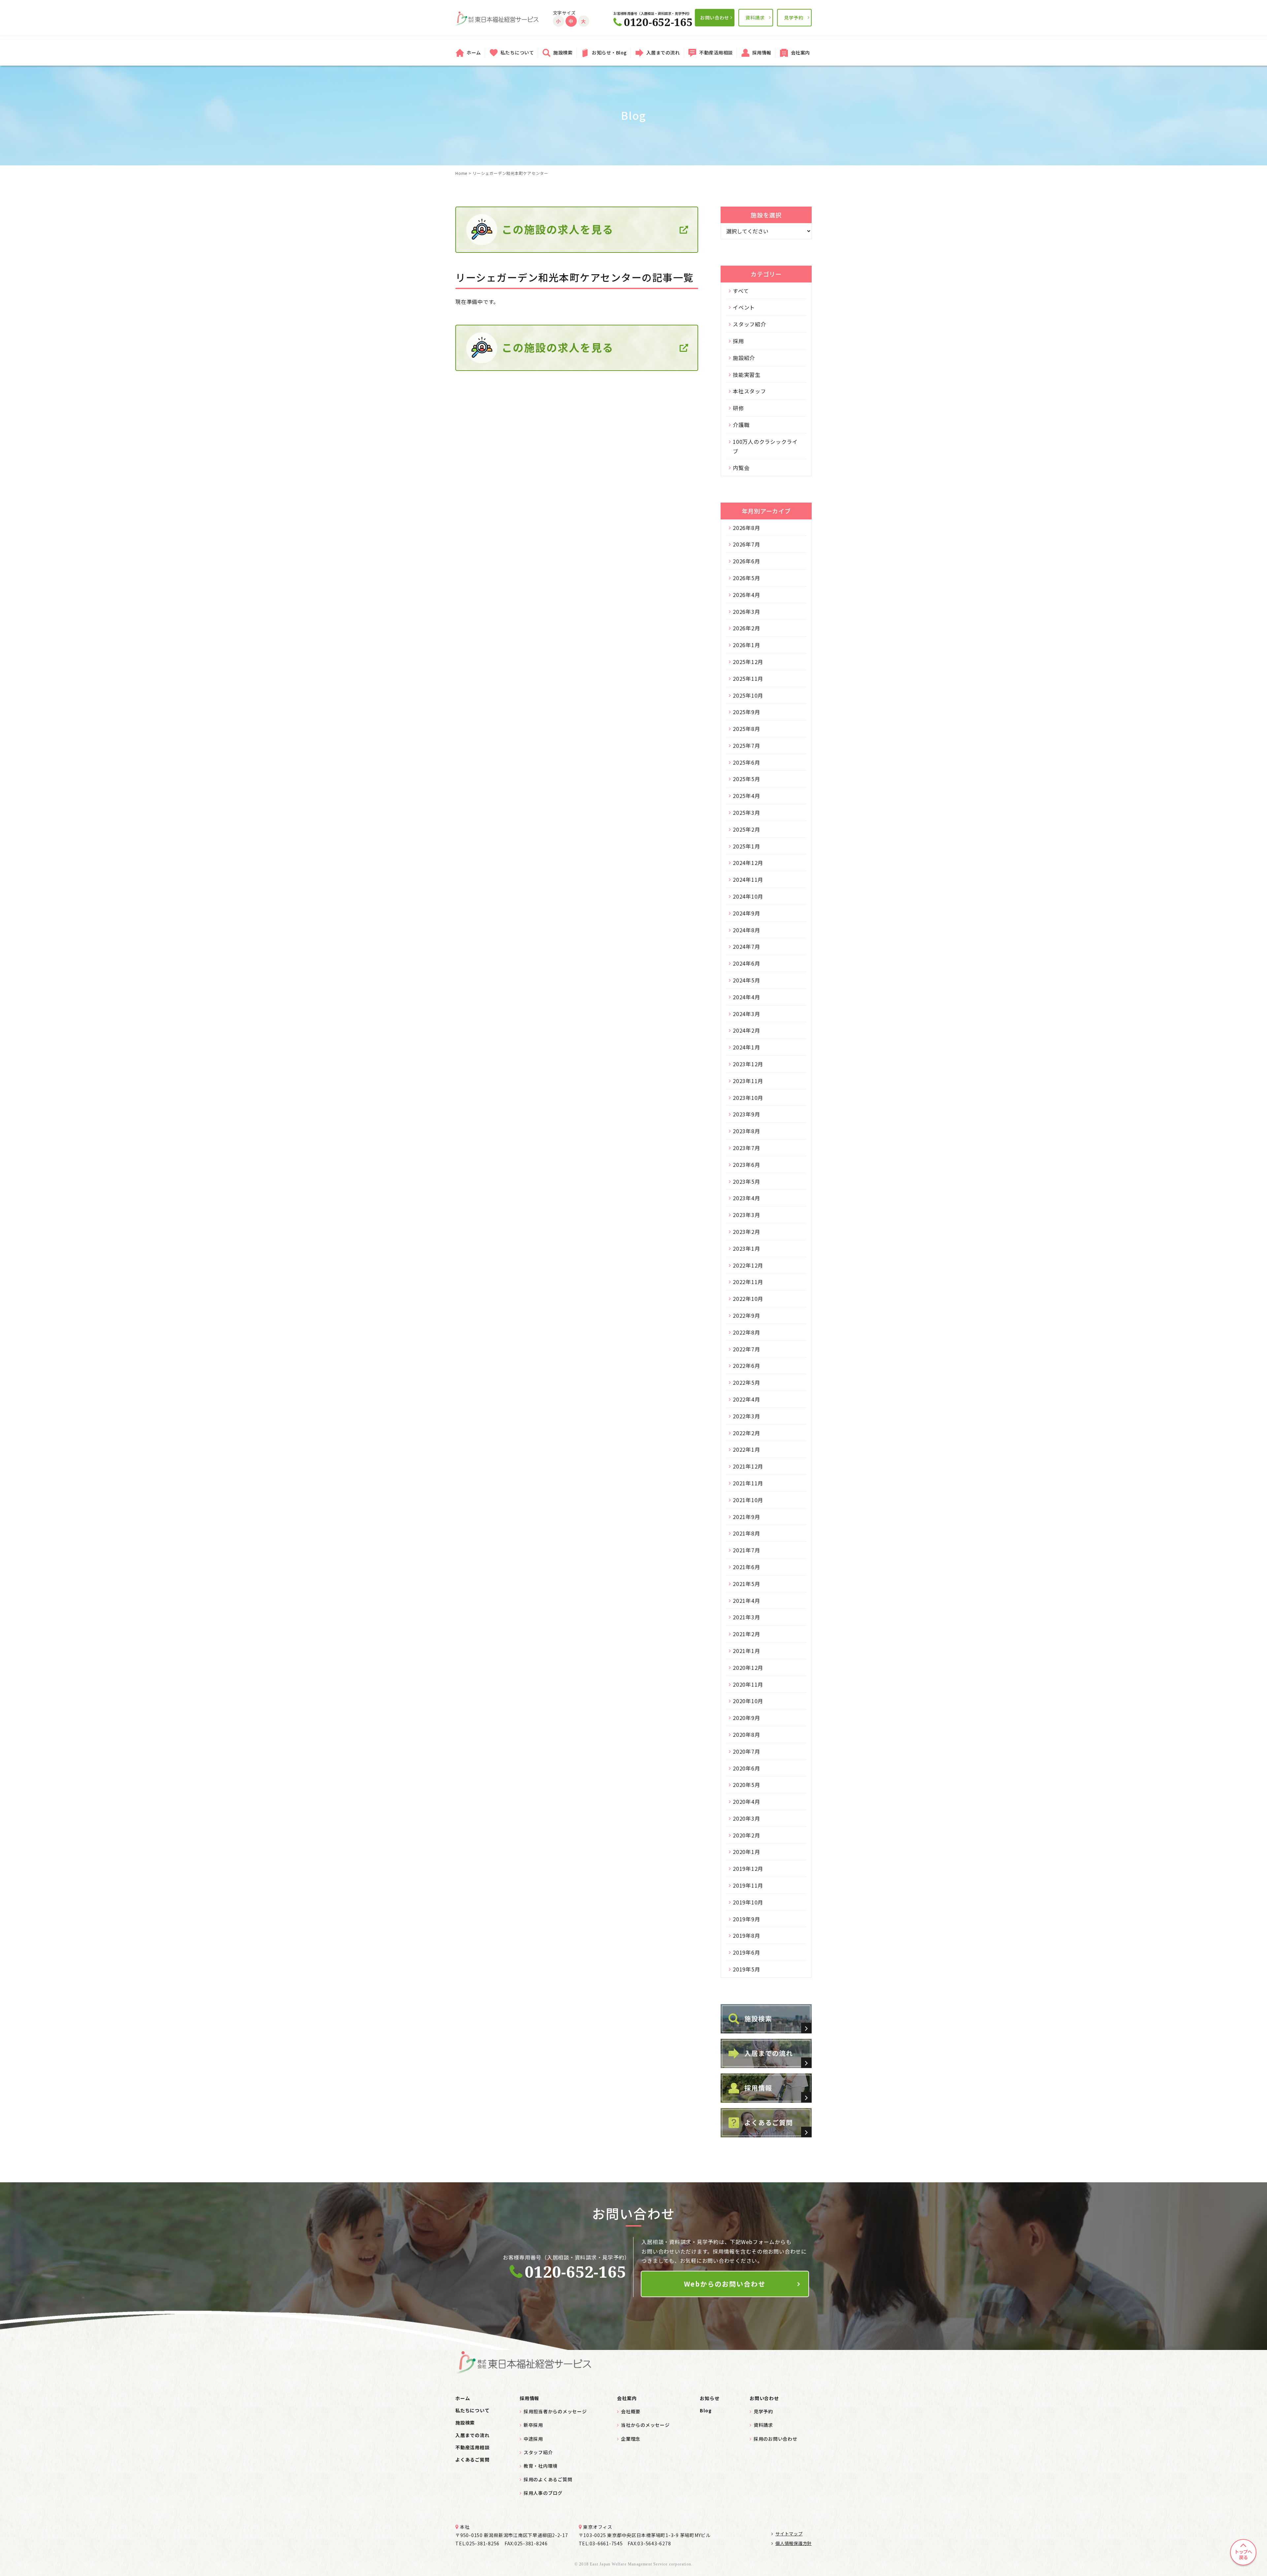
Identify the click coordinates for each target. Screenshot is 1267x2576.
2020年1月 (746, 1852)
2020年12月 (748, 1668)
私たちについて (517, 52)
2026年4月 (746, 595)
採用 (738, 341)
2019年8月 (746, 1935)
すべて (741, 291)
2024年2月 (746, 1030)
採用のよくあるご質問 (548, 2479)
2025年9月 (746, 712)
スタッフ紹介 (749, 324)
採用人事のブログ (543, 2493)
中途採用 (533, 2439)
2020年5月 (746, 1785)
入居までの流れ (663, 52)
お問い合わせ (715, 17)
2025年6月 (746, 762)
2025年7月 (746, 745)
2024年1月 (746, 1047)
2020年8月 (746, 1734)
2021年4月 (746, 1601)
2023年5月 (746, 1181)
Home (461, 173)
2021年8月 (746, 1533)
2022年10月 (748, 1299)
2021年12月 (748, 1466)
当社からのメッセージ (645, 2425)
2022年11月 (748, 1282)
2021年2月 (746, 1634)
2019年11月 (748, 1885)
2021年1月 (746, 1651)
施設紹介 (744, 358)
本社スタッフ (749, 391)
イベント (744, 307)
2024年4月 (746, 997)
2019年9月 (746, 1919)
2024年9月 (746, 913)
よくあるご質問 (472, 2460)
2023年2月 (746, 1232)
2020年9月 (746, 1718)
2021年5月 (746, 1584)
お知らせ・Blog (609, 52)
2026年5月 (746, 578)
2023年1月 (746, 1248)
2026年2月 (746, 628)
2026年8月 (746, 528)
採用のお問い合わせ (776, 2439)
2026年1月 (746, 645)
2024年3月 (746, 1014)
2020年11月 (748, 1684)
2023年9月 (746, 1114)
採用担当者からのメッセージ (555, 2411)
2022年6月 (746, 1366)
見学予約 (794, 17)
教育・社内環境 (541, 2466)
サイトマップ (789, 2534)
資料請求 (755, 17)
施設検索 (563, 52)
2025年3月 (746, 812)
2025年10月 (748, 695)
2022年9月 (746, 1315)
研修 (738, 408)
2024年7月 (746, 946)
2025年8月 (746, 729)
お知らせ (710, 2398)
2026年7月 (746, 544)
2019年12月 (748, 1868)
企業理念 (631, 2439)
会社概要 (631, 2411)
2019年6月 (746, 1952)
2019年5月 (746, 1969)
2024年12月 (748, 863)
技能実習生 (747, 375)
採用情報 (762, 52)
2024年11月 (748, 879)
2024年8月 (746, 930)
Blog (706, 2410)
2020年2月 (746, 1835)
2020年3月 (746, 1818)
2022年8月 (746, 1332)
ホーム (474, 52)
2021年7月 (746, 1550)
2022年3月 (746, 1416)
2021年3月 (746, 1617)
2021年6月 (746, 1567)
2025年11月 (748, 678)
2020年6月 (746, 1768)
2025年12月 (748, 662)
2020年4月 (746, 1801)
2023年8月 (746, 1131)
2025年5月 (746, 779)
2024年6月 (746, 963)
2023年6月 (746, 1165)
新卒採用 (533, 2425)
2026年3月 (746, 611)
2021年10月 (748, 1500)
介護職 (741, 425)
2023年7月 (746, 1148)
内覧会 (741, 468)
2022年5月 (746, 1382)
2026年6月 (746, 561)
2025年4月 (746, 796)
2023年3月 (746, 1215)
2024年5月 (746, 980)
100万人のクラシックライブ (765, 446)
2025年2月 (746, 829)
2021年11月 (748, 1483)
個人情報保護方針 (794, 2543)
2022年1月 (746, 1449)
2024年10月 (748, 896)
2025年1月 (746, 846)
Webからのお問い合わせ (725, 2284)
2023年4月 (746, 1198)
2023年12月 (748, 1064)
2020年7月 (746, 1751)
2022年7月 (746, 1349)
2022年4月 (746, 1399)
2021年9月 (746, 1517)
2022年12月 (748, 1265)
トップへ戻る (1243, 2554)
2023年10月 (748, 1098)
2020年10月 (748, 1701)
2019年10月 (748, 1902)
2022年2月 (746, 1433)
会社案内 (800, 52)
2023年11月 (748, 1081)
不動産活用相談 (716, 52)
